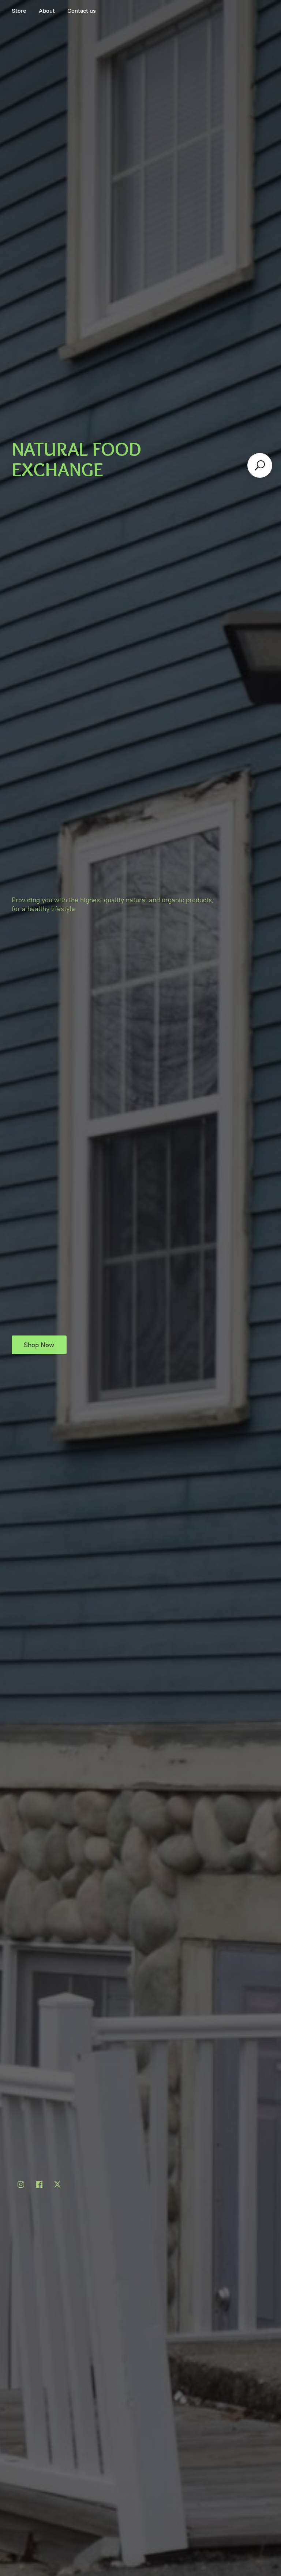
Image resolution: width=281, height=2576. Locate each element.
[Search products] (260, 465)
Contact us (82, 11)
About (47, 11)
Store (19, 11)
